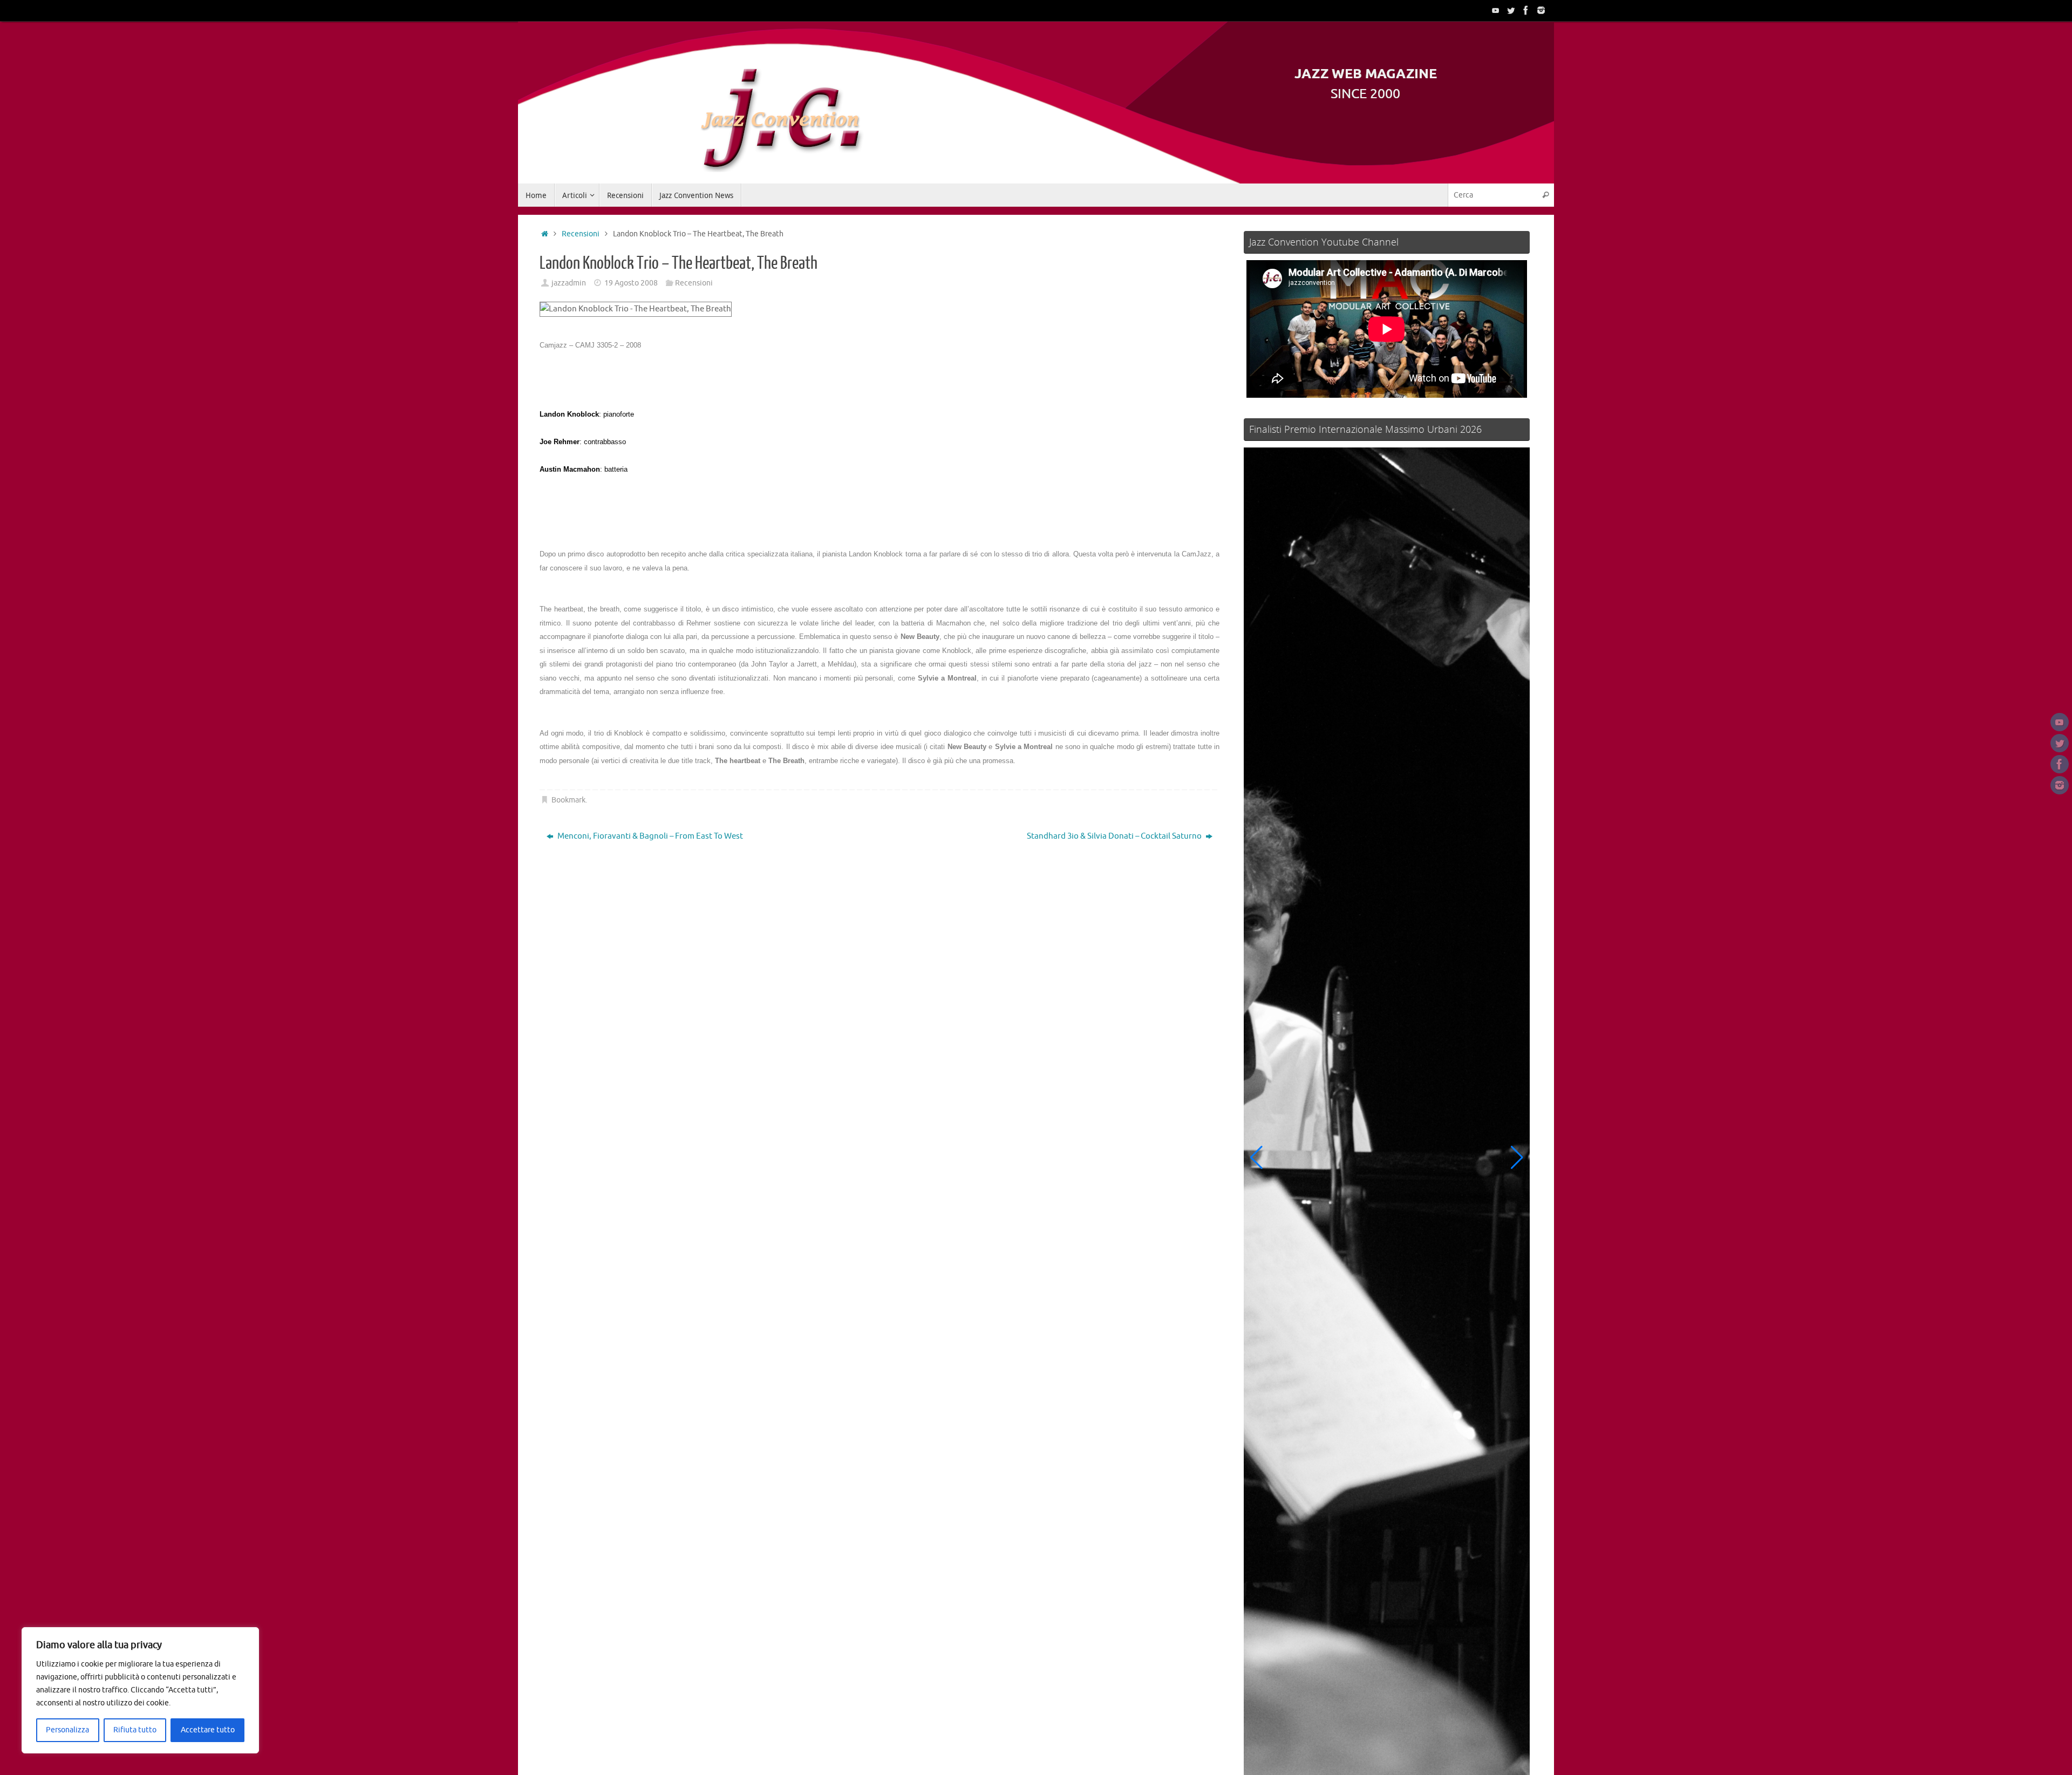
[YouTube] (1496, 10)
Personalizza (67, 1730)
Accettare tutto (208, 1730)
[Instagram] (1541, 10)
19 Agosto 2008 (631, 283)
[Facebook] (1526, 10)
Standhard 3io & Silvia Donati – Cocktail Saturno (1115, 836)
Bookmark (568, 800)
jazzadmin (569, 283)
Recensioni (581, 234)
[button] (1256, 1158)
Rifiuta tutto (135, 1730)
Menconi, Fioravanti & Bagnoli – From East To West (649, 836)
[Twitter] (1511, 10)
